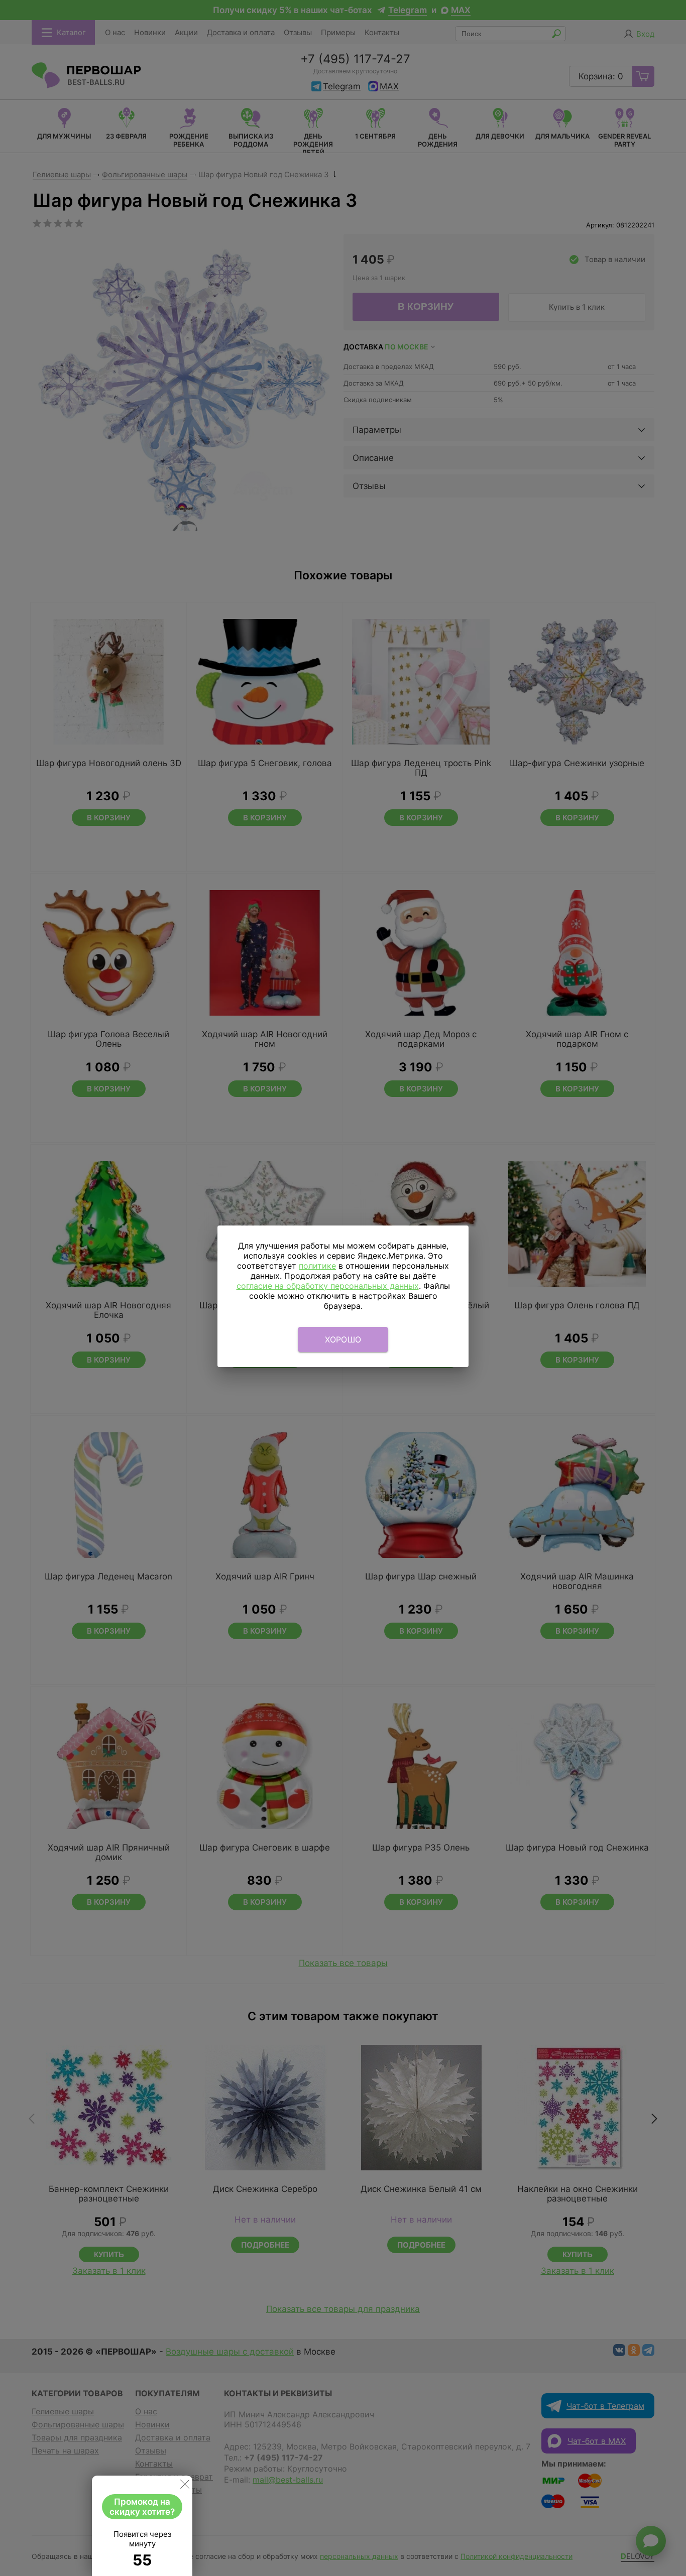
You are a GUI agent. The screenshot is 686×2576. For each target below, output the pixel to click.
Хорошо (343, 1339)
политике (317, 1266)
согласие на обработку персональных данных (328, 1286)
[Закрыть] (185, 2486)
